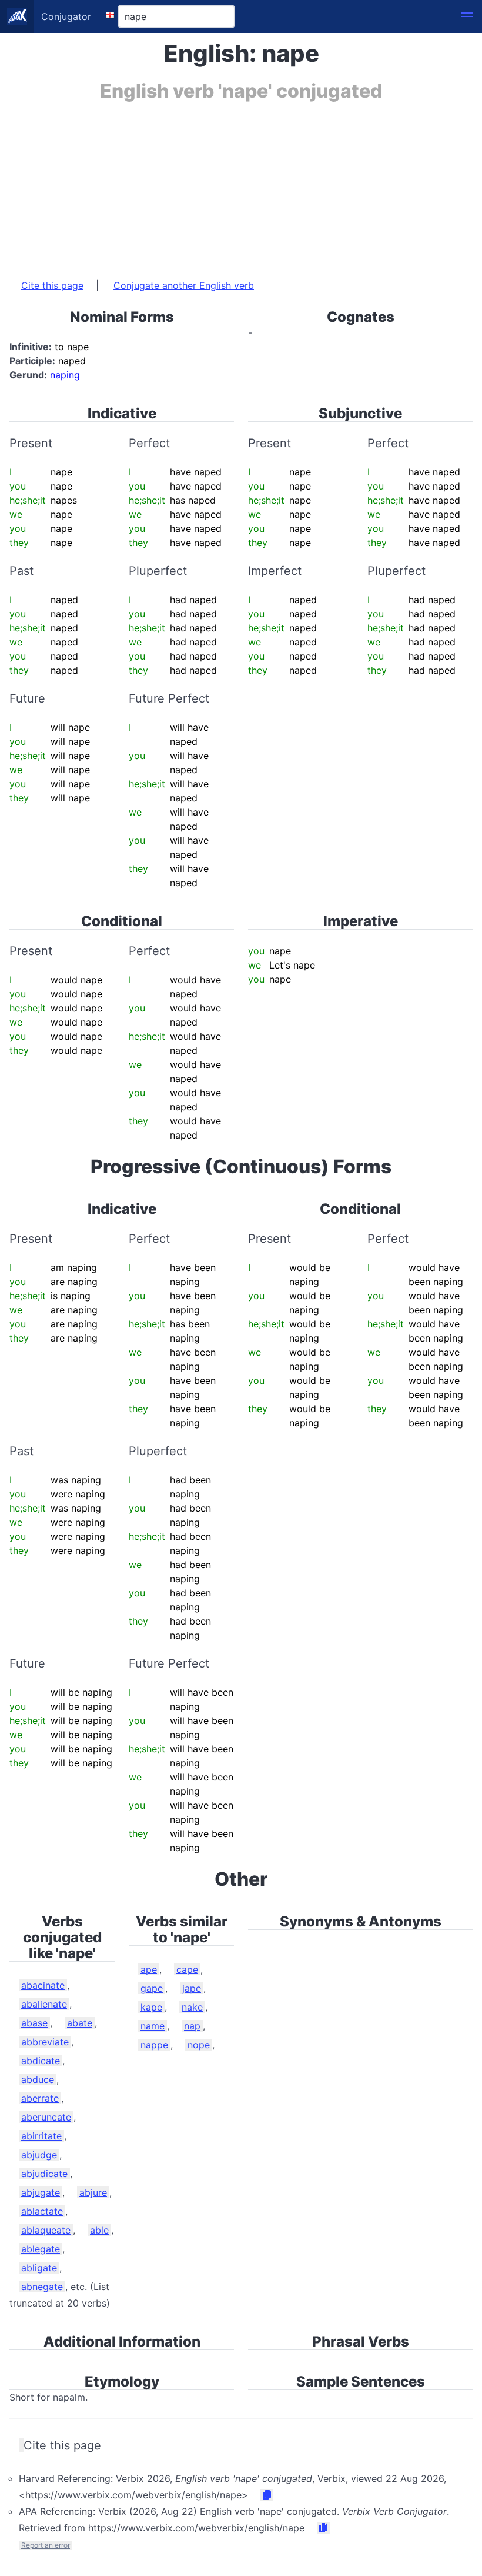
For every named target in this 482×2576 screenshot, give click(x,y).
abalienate (44, 2004)
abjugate (41, 2192)
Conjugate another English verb (184, 285)
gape (152, 1988)
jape (192, 1988)
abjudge (39, 2155)
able (99, 2230)
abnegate (42, 2287)
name (153, 2026)
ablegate (41, 2249)
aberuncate (46, 2117)
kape (151, 2007)
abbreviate (45, 2042)
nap (192, 2026)
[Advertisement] (241, 184)
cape (187, 1969)
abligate (39, 2268)
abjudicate (44, 2174)
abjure (93, 2192)
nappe (154, 2045)
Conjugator (66, 16)
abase (34, 2023)
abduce (38, 2079)
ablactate (42, 2211)
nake (192, 2007)
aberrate (40, 2098)
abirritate (41, 2136)
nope (199, 2045)
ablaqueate (46, 2230)
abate (80, 2023)
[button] (467, 16)
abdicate (41, 2061)
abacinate (43, 1985)
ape (149, 1969)
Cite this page (52, 285)
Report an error (46, 2545)
